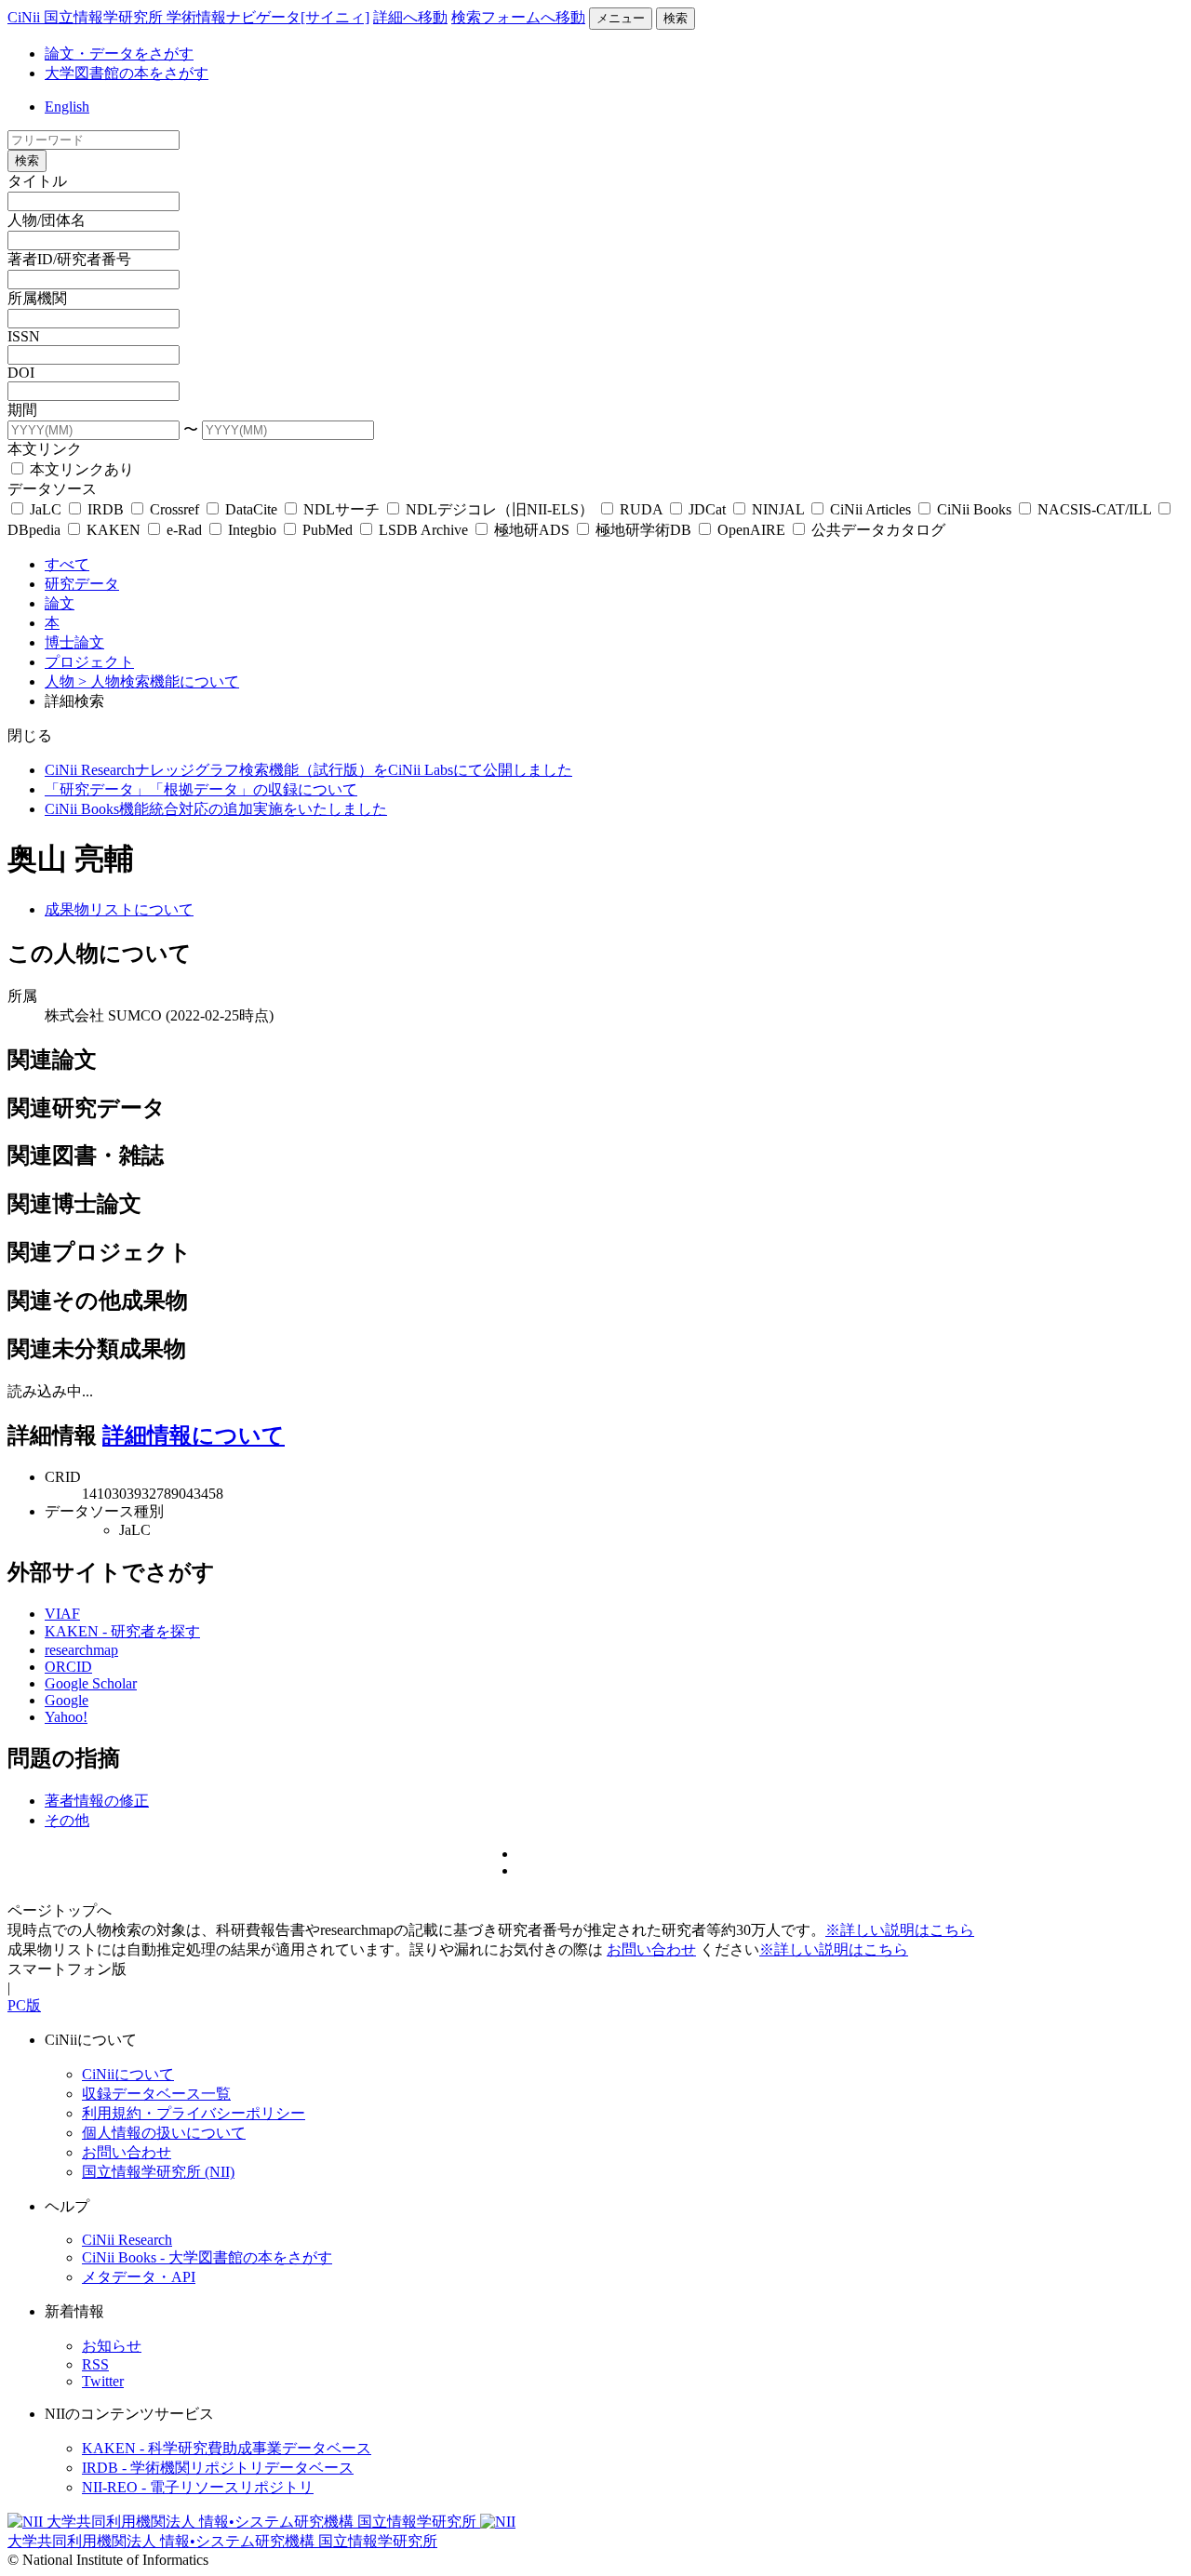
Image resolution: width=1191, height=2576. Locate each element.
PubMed (328, 530)
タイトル (37, 181)
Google (67, 1700)
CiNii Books (974, 509)
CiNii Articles (870, 509)
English (67, 107)
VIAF (62, 1614)
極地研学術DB (643, 530)
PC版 (24, 2005)
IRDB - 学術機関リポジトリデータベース (218, 2468)
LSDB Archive (423, 530)
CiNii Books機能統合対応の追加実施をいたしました (216, 809)
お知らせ (112, 2346)
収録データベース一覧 (156, 2094)
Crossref (174, 509)
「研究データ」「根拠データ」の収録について (201, 789)
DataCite (251, 509)
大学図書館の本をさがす (127, 73)
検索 (676, 18)
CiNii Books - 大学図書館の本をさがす (207, 2257)
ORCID (68, 1667)
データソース (52, 489)
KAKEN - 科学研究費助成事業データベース (227, 2448)
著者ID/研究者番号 (69, 259)
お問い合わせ (651, 1949)
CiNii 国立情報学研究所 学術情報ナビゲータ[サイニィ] (188, 17)
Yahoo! (66, 1717)
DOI (21, 373)
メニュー (621, 18)
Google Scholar (91, 1683)
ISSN (24, 336)
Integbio (252, 530)
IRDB (106, 509)
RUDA (641, 509)
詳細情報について (194, 1435)
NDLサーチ (341, 509)
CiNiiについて (128, 2074)
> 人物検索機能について (159, 681)
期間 (22, 410)
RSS (95, 2364)
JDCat (707, 509)
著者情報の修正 (97, 1801)
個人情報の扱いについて (164, 2133)
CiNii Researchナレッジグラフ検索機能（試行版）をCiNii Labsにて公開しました (308, 770)
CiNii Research (127, 2240)
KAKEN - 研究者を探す (122, 1631)
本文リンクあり (80, 469)
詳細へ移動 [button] (410, 17)
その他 (67, 1820)
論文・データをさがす (119, 53)
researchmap (81, 1650)
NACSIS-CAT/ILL (1094, 509)
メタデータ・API (139, 2277)
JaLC (46, 509)
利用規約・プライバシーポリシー (194, 2113)
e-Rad (184, 530)
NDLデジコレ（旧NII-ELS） (500, 509)
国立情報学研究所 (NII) (158, 2172)
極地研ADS (532, 530)
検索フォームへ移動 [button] (518, 17)
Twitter (103, 2381)
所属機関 (37, 298)
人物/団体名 (47, 220)
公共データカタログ (877, 530)
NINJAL (778, 509)
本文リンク (45, 449)
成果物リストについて (119, 909)
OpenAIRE (751, 530)
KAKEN (114, 530)
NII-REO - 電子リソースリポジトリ (198, 2487)
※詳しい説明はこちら (900, 1930)
